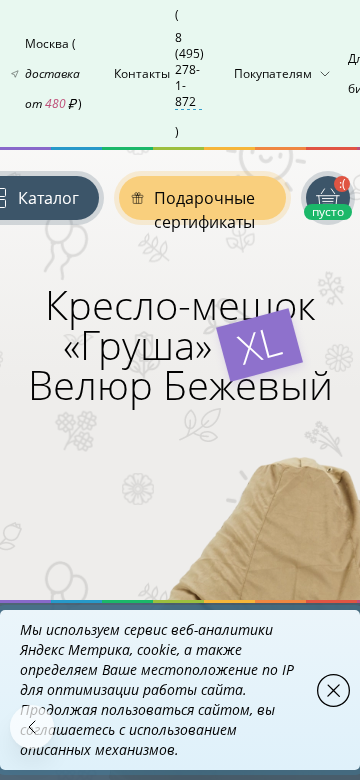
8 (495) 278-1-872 (189, 70)
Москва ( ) (53, 73)
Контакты (159, 73)
